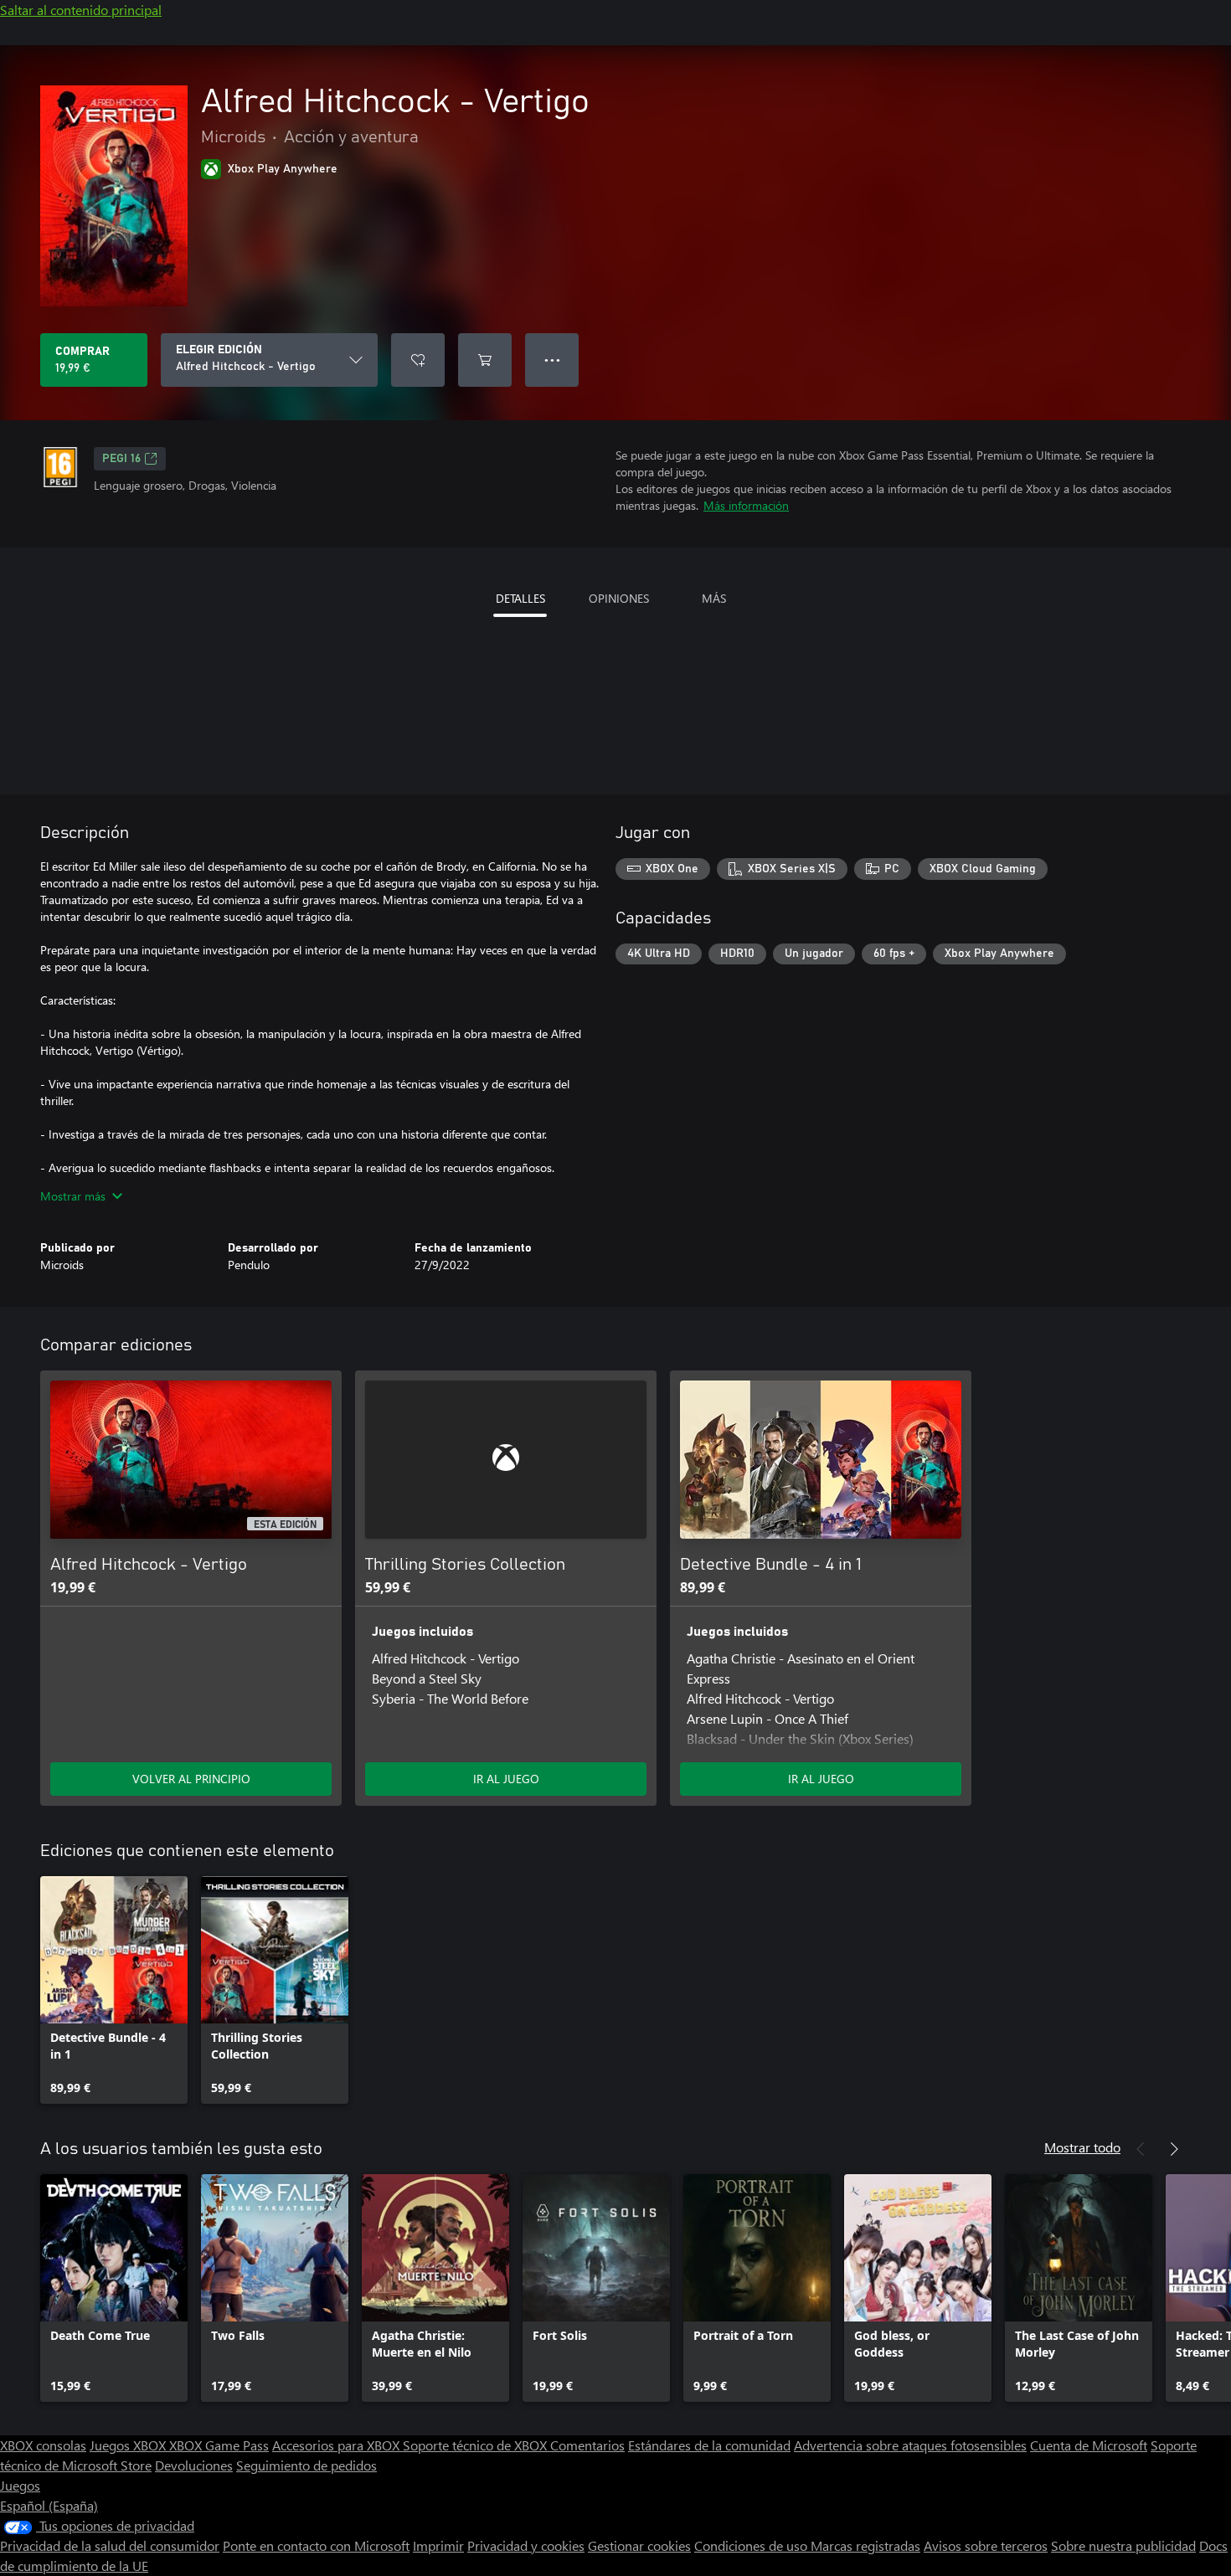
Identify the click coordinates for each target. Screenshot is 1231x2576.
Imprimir (438, 2545)
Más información (746, 505)
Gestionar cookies (639, 2545)
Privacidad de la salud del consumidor (110, 2545)
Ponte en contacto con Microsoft (316, 2545)
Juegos (20, 2485)
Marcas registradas (865, 2545)
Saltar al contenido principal (81, 10)
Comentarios (587, 2445)
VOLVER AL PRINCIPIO (191, 1779)
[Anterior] (1141, 2149)
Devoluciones (194, 2465)
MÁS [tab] (714, 598)
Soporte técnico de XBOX (476, 2445)
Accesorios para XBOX (337, 2445)
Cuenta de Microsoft (1089, 2445)
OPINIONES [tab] (619, 598)
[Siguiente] (1174, 2149)
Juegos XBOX (129, 2445)
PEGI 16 (121, 459)
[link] (114, 1990)
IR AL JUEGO (506, 1779)
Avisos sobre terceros (986, 2545)
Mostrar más (73, 1196)
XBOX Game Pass (219, 2445)
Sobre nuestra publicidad (1123, 2545)
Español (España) (49, 2505)
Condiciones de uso (752, 2545)
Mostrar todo (1082, 2147)
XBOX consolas (43, 2445)
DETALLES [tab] (520, 598)
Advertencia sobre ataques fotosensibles (910, 2445)
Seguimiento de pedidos (306, 2465)
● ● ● (552, 360)
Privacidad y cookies (526, 2545)
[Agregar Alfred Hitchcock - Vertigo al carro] (485, 360)
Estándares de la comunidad (709, 2445)
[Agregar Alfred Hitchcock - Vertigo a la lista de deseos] (418, 360)
